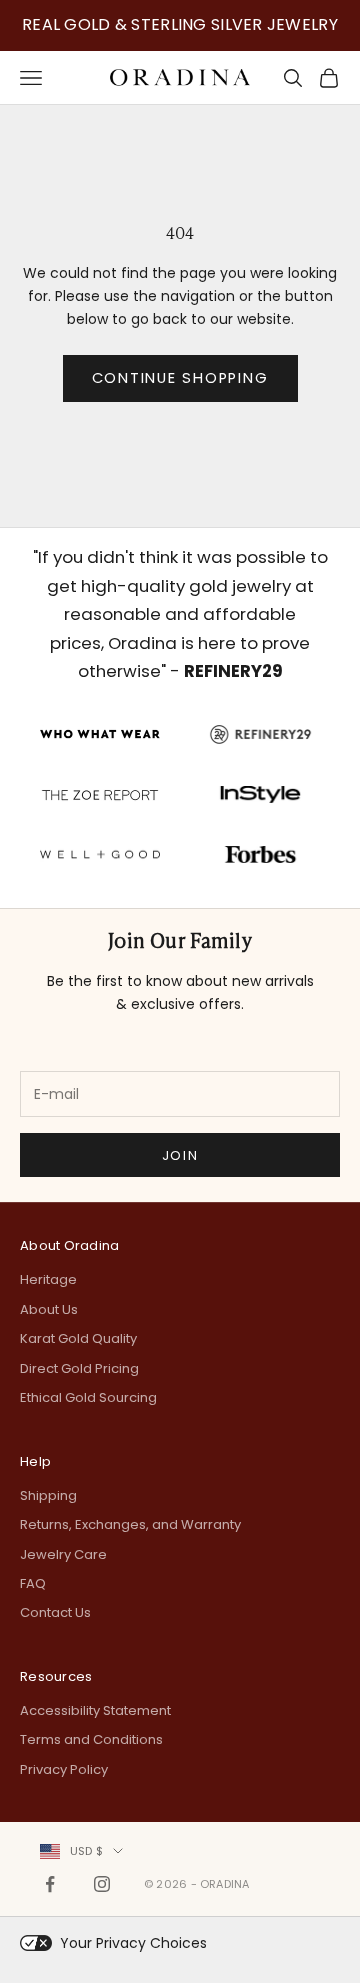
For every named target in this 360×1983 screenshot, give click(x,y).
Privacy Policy (64, 1769)
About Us (49, 1309)
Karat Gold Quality (78, 1338)
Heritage (48, 1279)
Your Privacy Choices (133, 1943)
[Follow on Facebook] (50, 1884)
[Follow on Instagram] (102, 1884)
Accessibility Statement (95, 1710)
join (180, 1155)
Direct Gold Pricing (79, 1368)
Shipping (48, 1495)
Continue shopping (180, 378)
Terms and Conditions (91, 1739)
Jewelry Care (63, 1554)
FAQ (33, 1583)
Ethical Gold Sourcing (88, 1397)
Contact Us (55, 1612)
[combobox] (81, 1851)
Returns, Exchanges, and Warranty (130, 1524)
